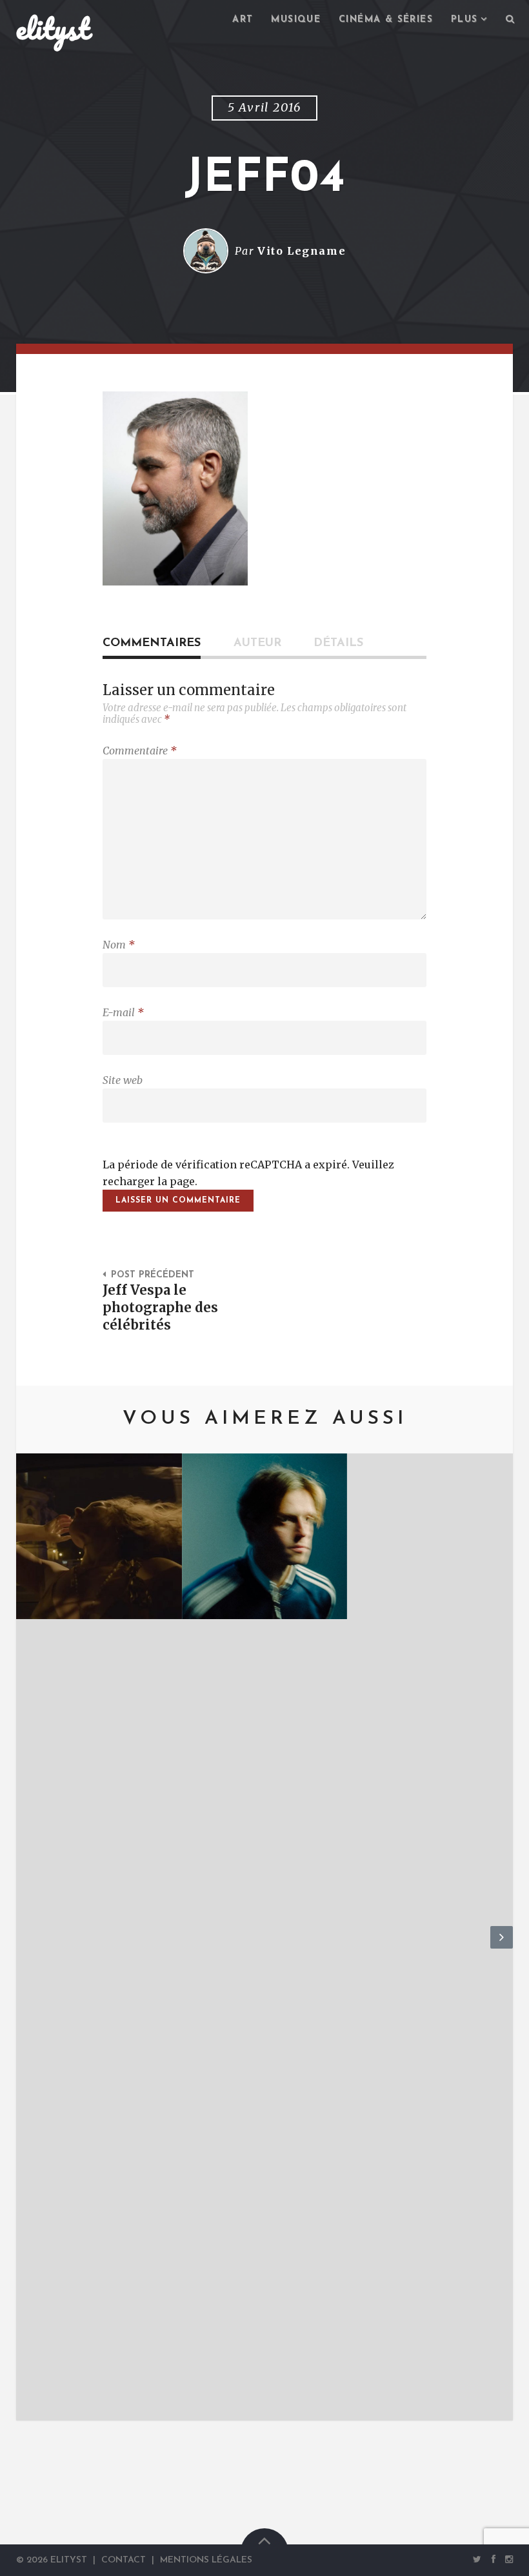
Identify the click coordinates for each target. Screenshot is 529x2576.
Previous (27, 1948)
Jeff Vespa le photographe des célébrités (160, 1308)
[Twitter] (477, 2559)
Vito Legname (302, 251)
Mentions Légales (206, 2560)
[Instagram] (507, 2559)
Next (502, 1948)
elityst (53, 28)
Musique (296, 20)
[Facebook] (494, 2559)
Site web (123, 1080)
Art (243, 20)
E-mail (123, 1012)
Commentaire (140, 751)
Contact (124, 2560)
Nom (119, 945)
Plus (464, 20)
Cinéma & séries (386, 20)
